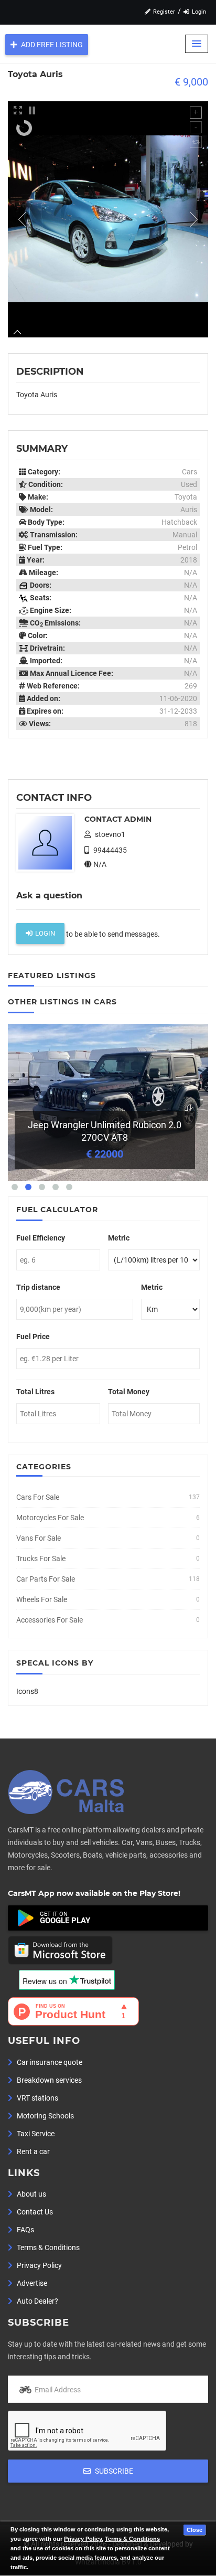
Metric (119, 1238)
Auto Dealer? (37, 2301)
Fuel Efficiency (41, 1238)
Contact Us (34, 2212)
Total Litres (35, 1392)
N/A (99, 864)
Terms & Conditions (132, 2539)
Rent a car (33, 2151)
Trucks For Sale (41, 1559)
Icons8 (27, 1691)
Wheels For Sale (42, 1599)
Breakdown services (48, 2080)
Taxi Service (35, 2134)
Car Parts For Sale (46, 1579)
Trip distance (38, 1287)
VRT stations (37, 2098)
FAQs (25, 2230)
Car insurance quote (49, 2062)
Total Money (129, 1392)
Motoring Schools (45, 2116)
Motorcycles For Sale (50, 1518)
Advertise (31, 2283)
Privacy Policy (83, 2539)
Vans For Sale (39, 1538)
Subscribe (113, 2471)
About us (31, 2194)
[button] (197, 44)
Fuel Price (33, 1337)
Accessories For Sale (50, 1620)
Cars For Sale (38, 1497)
